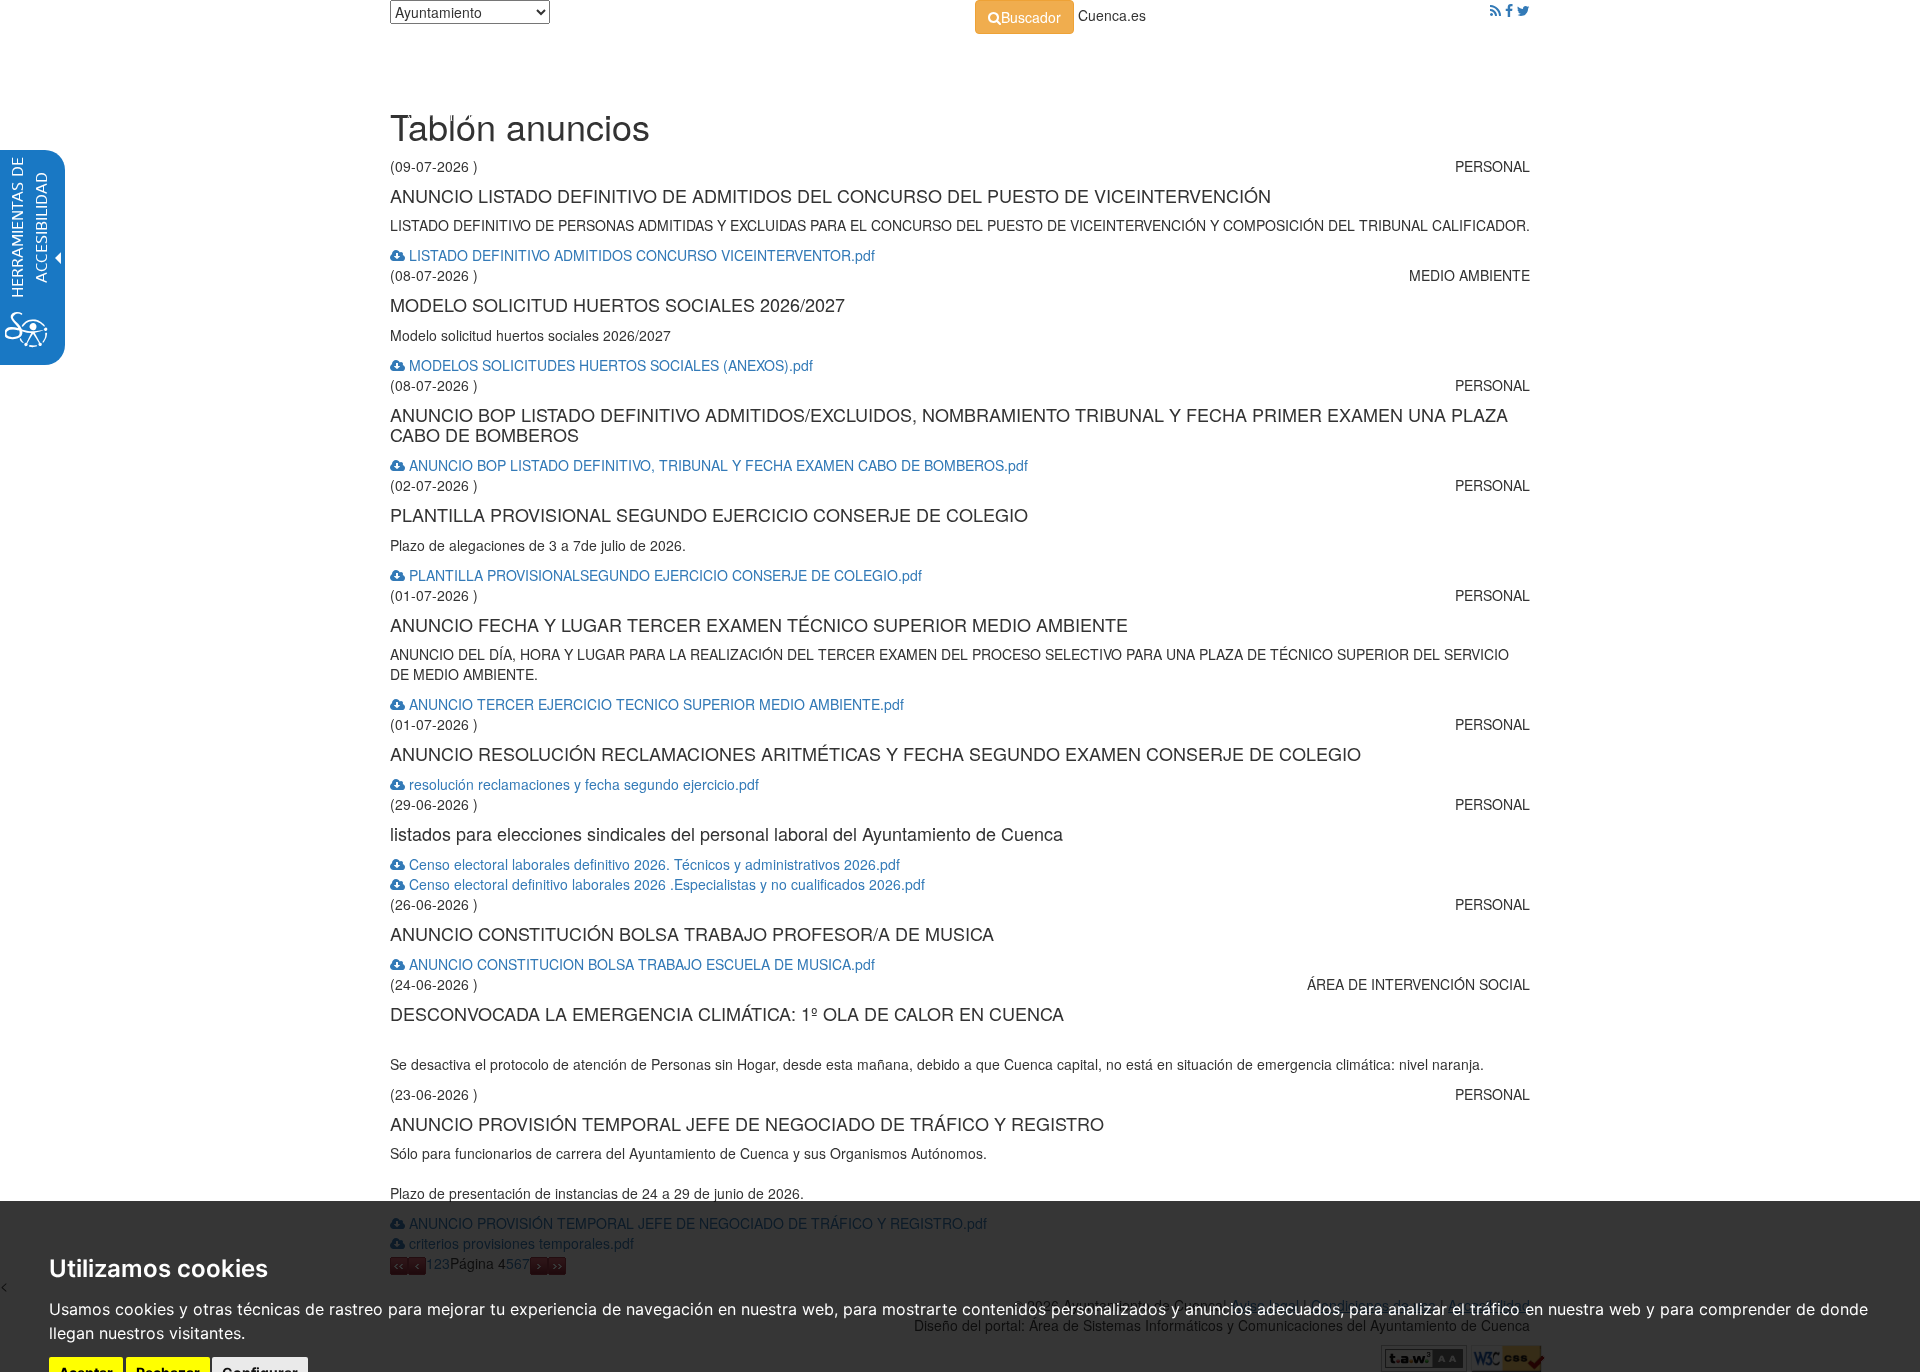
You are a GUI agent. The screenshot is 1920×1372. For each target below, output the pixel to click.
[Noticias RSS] (1495, 10)
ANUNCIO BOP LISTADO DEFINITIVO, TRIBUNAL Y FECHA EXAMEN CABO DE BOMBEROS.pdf (716, 465)
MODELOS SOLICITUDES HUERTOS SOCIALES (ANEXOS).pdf (609, 365)
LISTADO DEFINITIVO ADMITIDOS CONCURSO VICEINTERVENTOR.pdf (640, 255)
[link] (1024, 17)
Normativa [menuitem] (914, 60)
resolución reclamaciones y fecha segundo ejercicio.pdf (582, 784)
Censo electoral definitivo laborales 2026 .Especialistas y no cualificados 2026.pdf (665, 884)
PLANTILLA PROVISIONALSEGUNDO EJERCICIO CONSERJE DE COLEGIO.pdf (663, 575)
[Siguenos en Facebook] (1509, 10)
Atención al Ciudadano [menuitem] (1237, 60)
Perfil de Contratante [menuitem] (1056, 60)
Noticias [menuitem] (1474, 60)
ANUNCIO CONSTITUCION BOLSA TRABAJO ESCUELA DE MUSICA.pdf (640, 964)
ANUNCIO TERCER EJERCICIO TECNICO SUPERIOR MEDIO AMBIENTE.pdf (654, 704)
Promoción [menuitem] (1385, 60)
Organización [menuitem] (796, 60)
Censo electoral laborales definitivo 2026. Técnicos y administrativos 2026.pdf (652, 864)
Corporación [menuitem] (673, 60)
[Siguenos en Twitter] (1523, 10)
